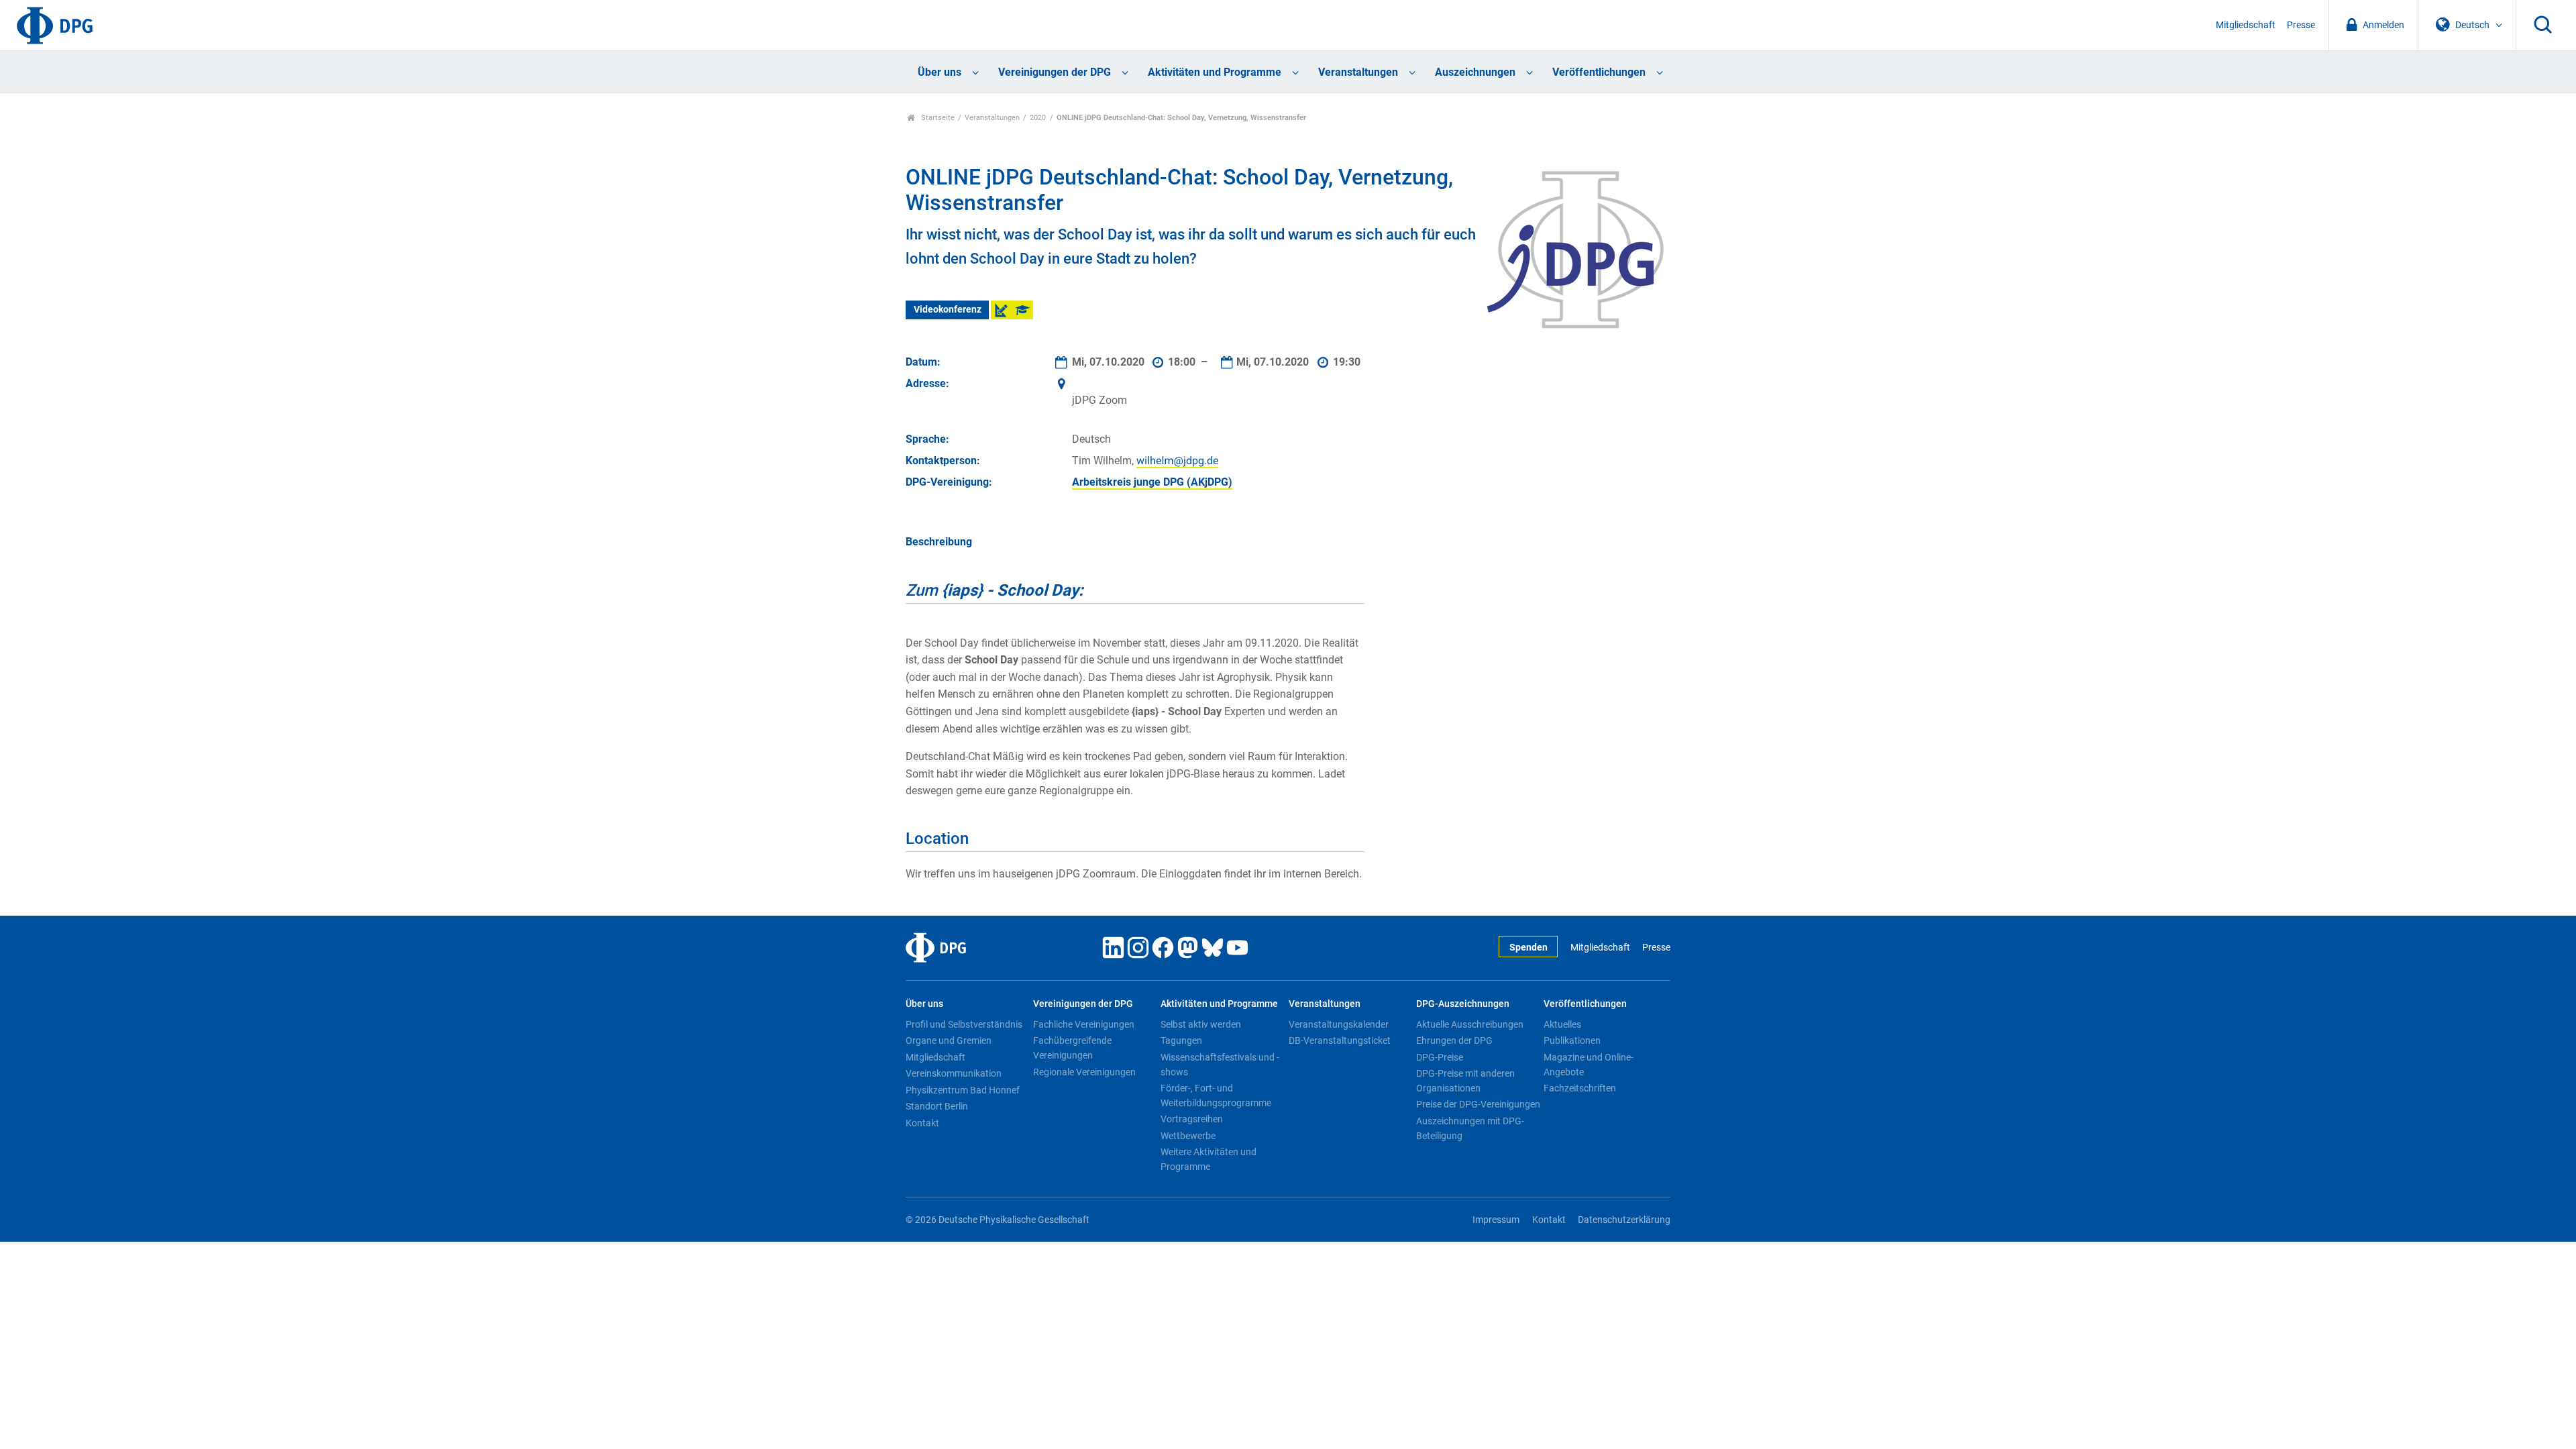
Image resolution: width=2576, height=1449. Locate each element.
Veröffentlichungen (1599, 72)
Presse (2301, 25)
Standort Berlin (937, 1106)
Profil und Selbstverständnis (964, 1024)
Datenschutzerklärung (1624, 1220)
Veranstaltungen (1358, 72)
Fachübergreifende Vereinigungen (1072, 1048)
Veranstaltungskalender (1339, 1024)
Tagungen (1181, 1040)
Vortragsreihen (1192, 1119)
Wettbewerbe (1188, 1136)
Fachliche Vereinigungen (1084, 1024)
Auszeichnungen (1475, 72)
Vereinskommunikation (954, 1073)
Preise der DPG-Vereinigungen (1478, 1104)
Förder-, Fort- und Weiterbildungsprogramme (1216, 1095)
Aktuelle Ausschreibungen (1470, 1024)
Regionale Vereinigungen (1084, 1072)
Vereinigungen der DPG (1055, 72)
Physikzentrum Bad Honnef (963, 1090)
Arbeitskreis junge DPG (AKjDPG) (1152, 482)
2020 (1038, 118)
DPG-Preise (1440, 1057)
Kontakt (922, 1123)
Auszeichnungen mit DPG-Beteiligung (1470, 1128)
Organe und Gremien (949, 1040)
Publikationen (1572, 1040)
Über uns (940, 72)
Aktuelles (1562, 1024)
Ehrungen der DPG (1454, 1040)
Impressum (1496, 1220)
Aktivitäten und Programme (1215, 72)
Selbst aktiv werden (1201, 1024)
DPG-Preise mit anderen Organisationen (1465, 1081)
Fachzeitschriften (1580, 1088)
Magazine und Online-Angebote (1589, 1065)
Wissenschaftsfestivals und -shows (1220, 1065)
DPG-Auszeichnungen (1463, 1004)
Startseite (937, 118)
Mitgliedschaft (2246, 25)
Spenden (1528, 948)
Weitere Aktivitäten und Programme (1209, 1159)
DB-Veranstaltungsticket (1340, 1040)
